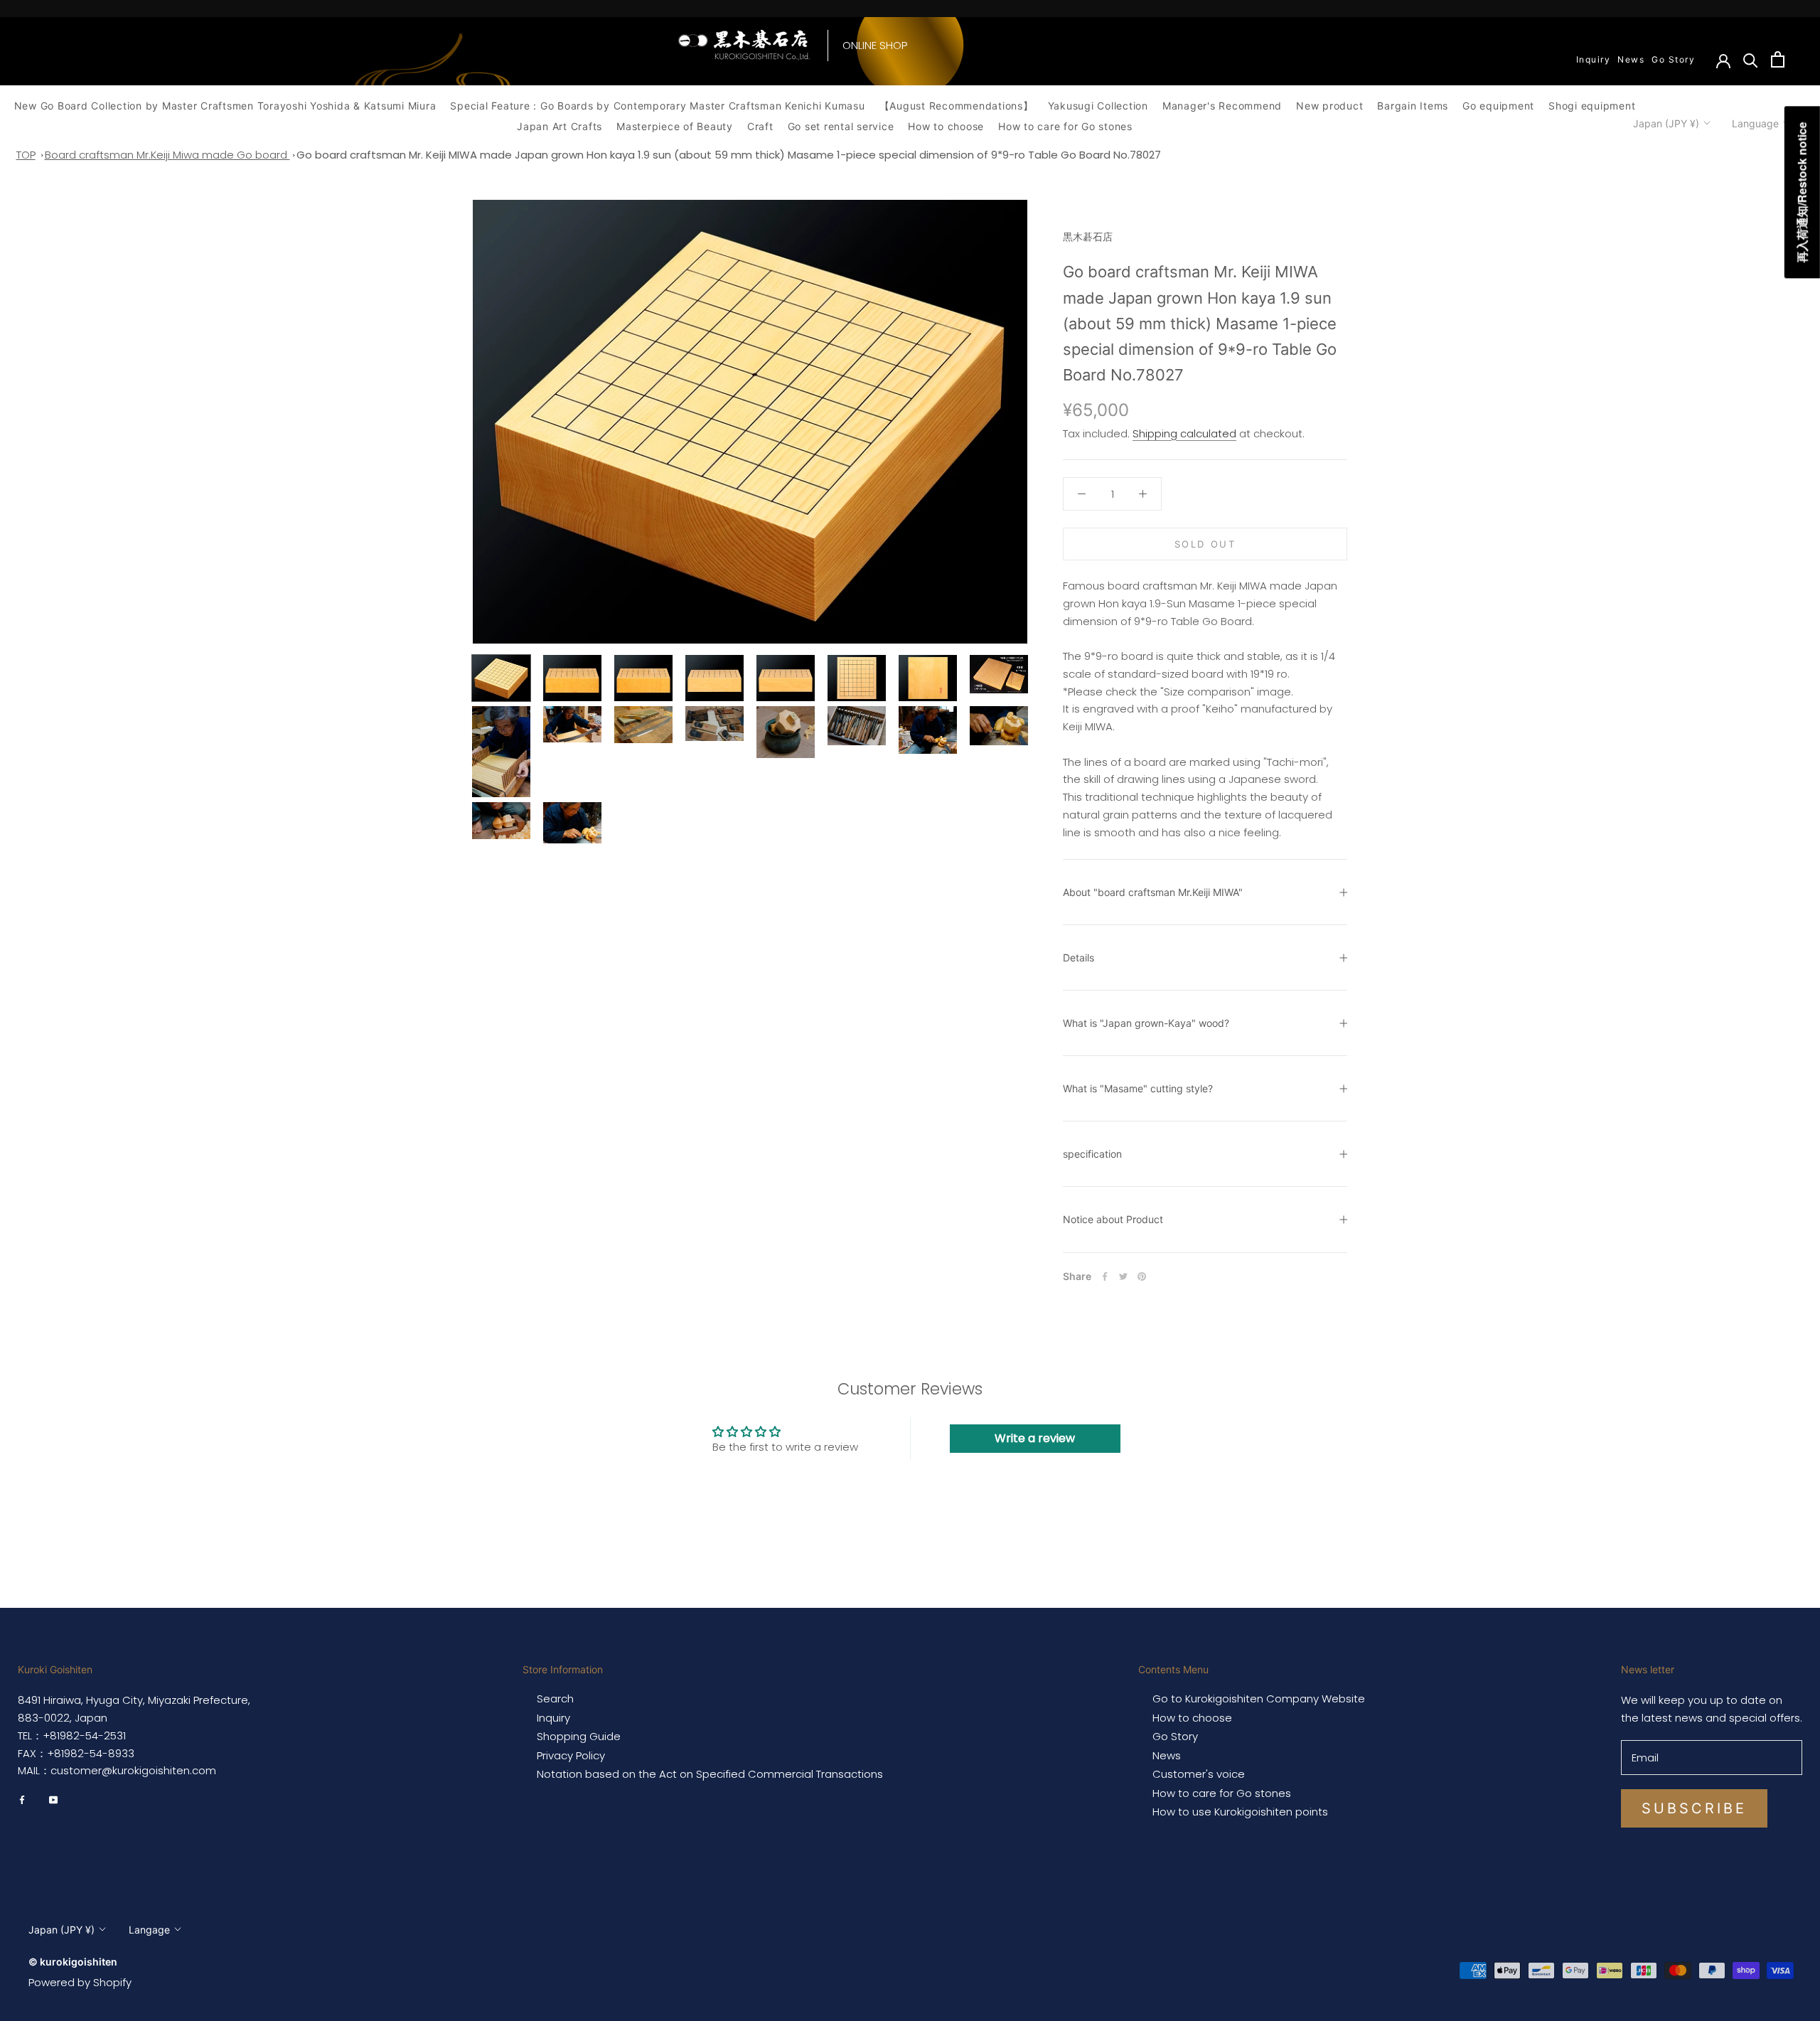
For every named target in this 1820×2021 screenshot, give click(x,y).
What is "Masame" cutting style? (1138, 1088)
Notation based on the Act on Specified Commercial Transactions (710, 1774)
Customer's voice (1199, 1774)
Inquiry (1594, 59)
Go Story (1673, 59)
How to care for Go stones (1065, 126)
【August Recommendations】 (957, 106)
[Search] (1751, 59)
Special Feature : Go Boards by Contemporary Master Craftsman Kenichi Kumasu (657, 106)
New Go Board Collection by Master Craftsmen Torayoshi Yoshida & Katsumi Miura (225, 106)
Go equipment (1498, 106)
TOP (26, 155)
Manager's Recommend (1222, 106)
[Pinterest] (1142, 1276)
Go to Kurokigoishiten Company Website (1259, 1699)
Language (1755, 123)
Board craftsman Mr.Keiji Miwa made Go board (167, 155)
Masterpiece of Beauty (675, 126)
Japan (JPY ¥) (1666, 123)
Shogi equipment (1592, 106)
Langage (149, 1930)
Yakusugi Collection (1098, 106)
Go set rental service (841, 126)
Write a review (1035, 1438)
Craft (760, 126)
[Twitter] (1123, 1276)
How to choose (946, 126)
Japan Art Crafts (560, 126)
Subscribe (1694, 1808)
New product (1329, 106)
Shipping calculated (1184, 433)
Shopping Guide (579, 1737)
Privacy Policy (571, 1756)
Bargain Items (1413, 106)
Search (555, 1699)
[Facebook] (1105, 1276)
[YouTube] (53, 1799)
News (1631, 59)
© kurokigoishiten (73, 1962)
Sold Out (1205, 544)
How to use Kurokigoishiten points (1240, 1812)
